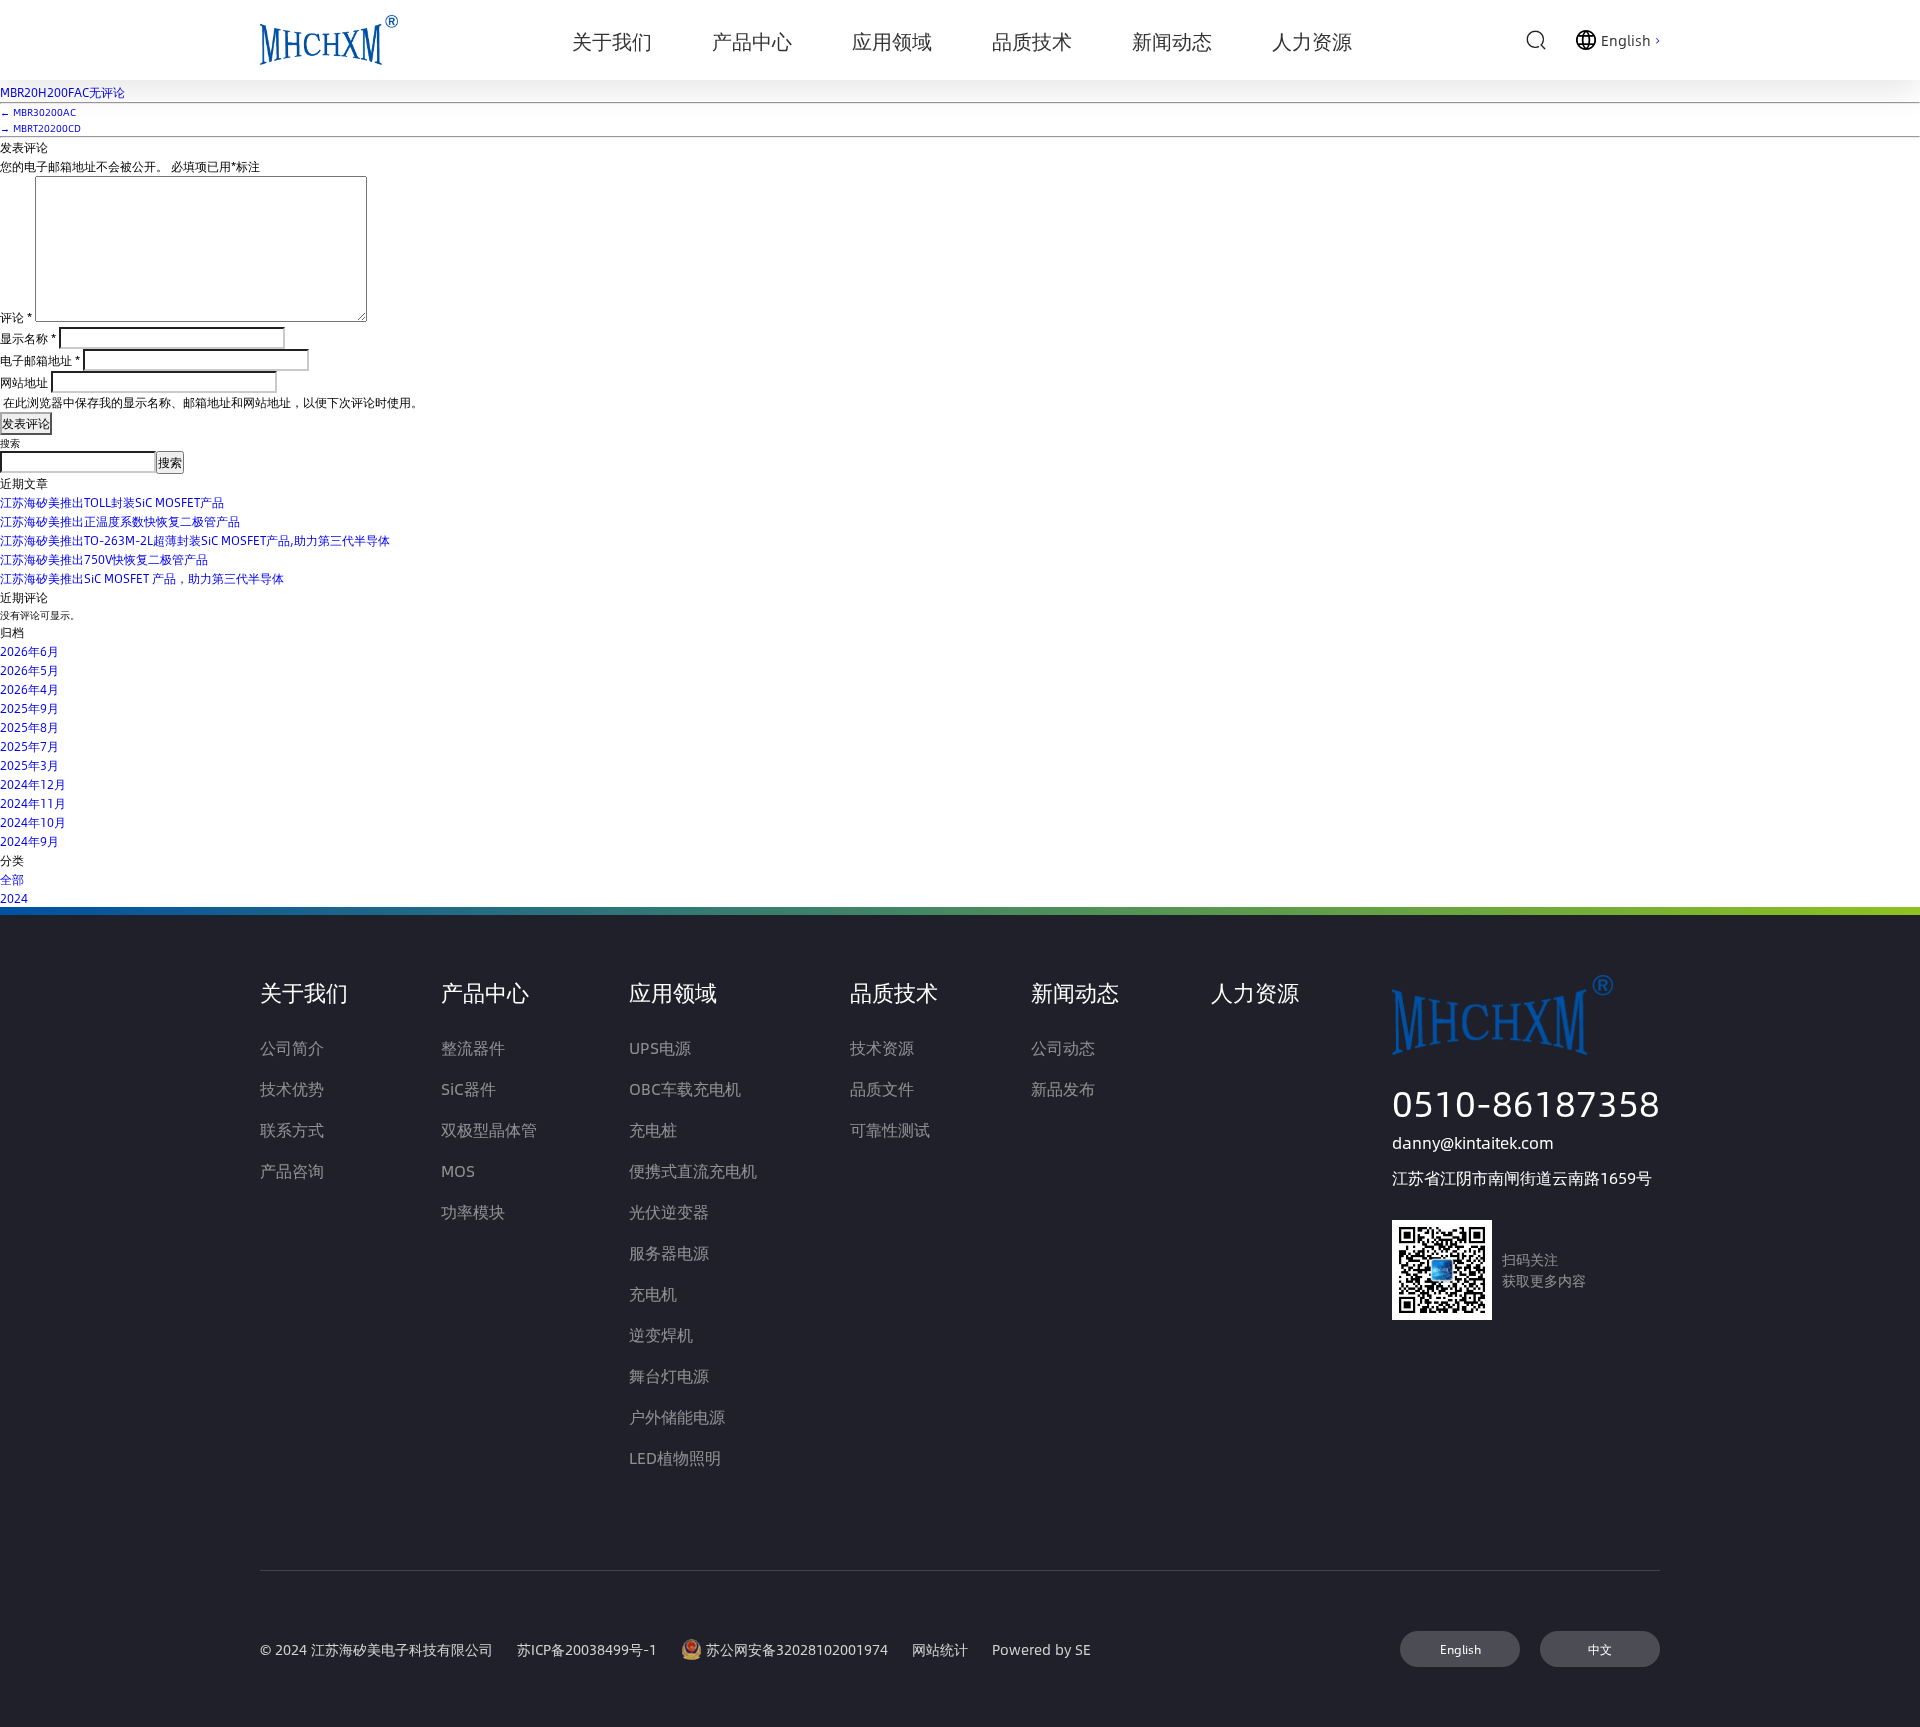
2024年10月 (33, 822)
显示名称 (28, 338)
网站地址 (24, 382)
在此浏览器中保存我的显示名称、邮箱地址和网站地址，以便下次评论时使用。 (213, 402)
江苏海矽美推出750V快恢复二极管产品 (104, 559)
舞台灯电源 (669, 1375)
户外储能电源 (677, 1416)
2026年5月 (29, 670)
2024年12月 (33, 784)
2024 (14, 898)
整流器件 (473, 1047)
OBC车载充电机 (685, 1088)
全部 (12, 879)
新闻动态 (1075, 992)
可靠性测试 (890, 1129)
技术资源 (882, 1047)
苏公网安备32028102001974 (797, 1649)
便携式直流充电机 (693, 1170)
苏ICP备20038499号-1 (587, 1649)
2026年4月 (29, 689)
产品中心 (485, 992)
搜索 (10, 443)
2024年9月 (29, 841)
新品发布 (1063, 1088)
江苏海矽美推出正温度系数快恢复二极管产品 (120, 521)
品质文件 (882, 1088)
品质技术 (894, 992)
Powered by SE (1041, 1649)
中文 (1600, 1649)
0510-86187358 (1526, 1102)
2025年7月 (29, 746)
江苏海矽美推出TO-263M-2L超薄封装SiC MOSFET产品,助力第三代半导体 (195, 540)
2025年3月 (29, 765)
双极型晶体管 (489, 1129)
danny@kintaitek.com (1473, 1142)
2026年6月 (29, 651)
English (1460, 1649)
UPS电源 (660, 1047)
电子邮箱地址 (40, 360)
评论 (16, 317)
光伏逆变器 (669, 1211)
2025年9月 (29, 708)
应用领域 (673, 992)
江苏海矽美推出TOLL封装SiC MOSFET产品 (112, 502)
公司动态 (1063, 1047)
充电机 (653, 1293)
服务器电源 (669, 1252)
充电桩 (653, 1129)
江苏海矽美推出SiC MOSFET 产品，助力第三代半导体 (142, 578)
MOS (458, 1170)
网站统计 (940, 1649)
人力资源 (1255, 992)
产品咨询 (292, 1170)
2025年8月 (29, 727)
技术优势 (292, 1088)
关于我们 (304, 992)
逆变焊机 (661, 1334)
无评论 (62, 92)
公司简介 (292, 1047)
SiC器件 (468, 1088)
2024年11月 (33, 803)
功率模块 (473, 1211)
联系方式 (292, 1129)
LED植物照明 (675, 1457)
